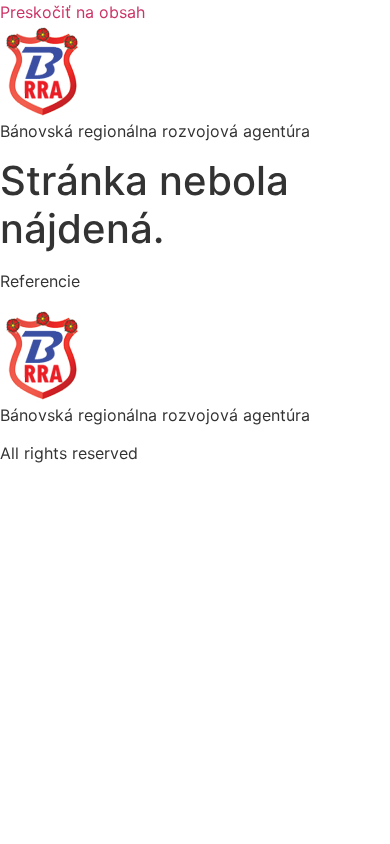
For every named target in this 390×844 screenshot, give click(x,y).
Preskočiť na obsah (72, 12)
